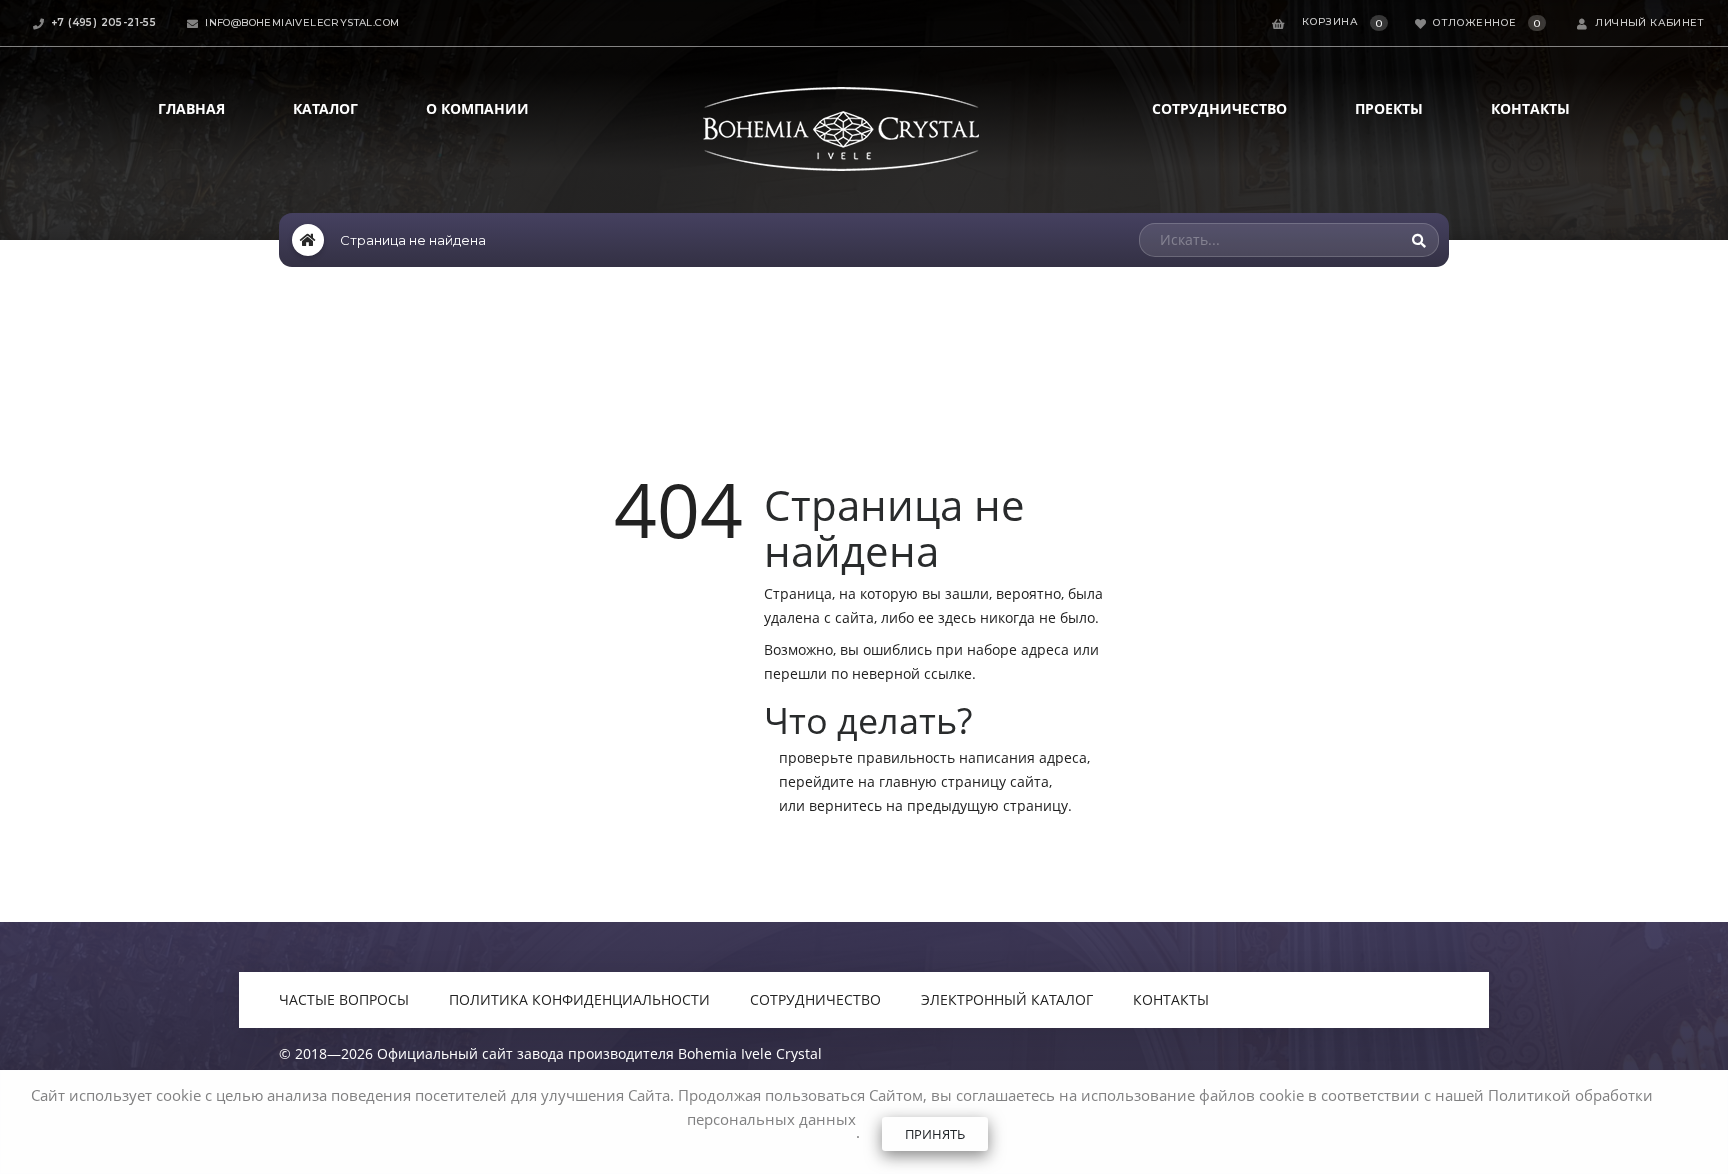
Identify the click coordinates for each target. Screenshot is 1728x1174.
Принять (935, 1134)
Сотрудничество (1219, 108)
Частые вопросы (344, 999)
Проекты (1389, 108)
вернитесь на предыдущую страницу (938, 805)
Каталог (325, 108)
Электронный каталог (1007, 999)
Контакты (1530, 108)
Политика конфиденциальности (579, 999)
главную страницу (942, 781)
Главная (191, 108)
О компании (477, 108)
